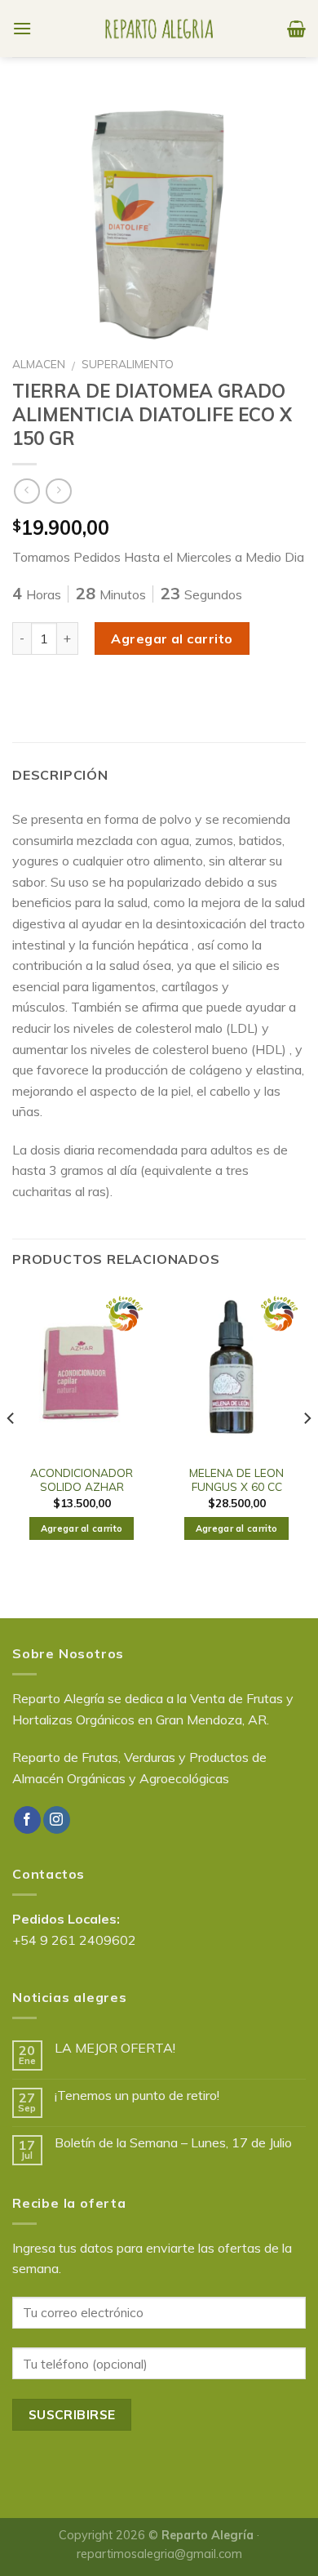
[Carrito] (296, 29)
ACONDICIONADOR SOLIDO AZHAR (82, 1480)
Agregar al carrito (172, 638)
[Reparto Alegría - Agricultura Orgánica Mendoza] (159, 29)
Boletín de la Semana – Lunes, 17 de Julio (173, 2143)
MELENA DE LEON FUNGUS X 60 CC (236, 1480)
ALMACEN (39, 364)
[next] (307, 1451)
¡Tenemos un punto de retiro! (137, 2096)
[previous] (11, 1451)
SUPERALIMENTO (128, 364)
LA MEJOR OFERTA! (115, 2048)
